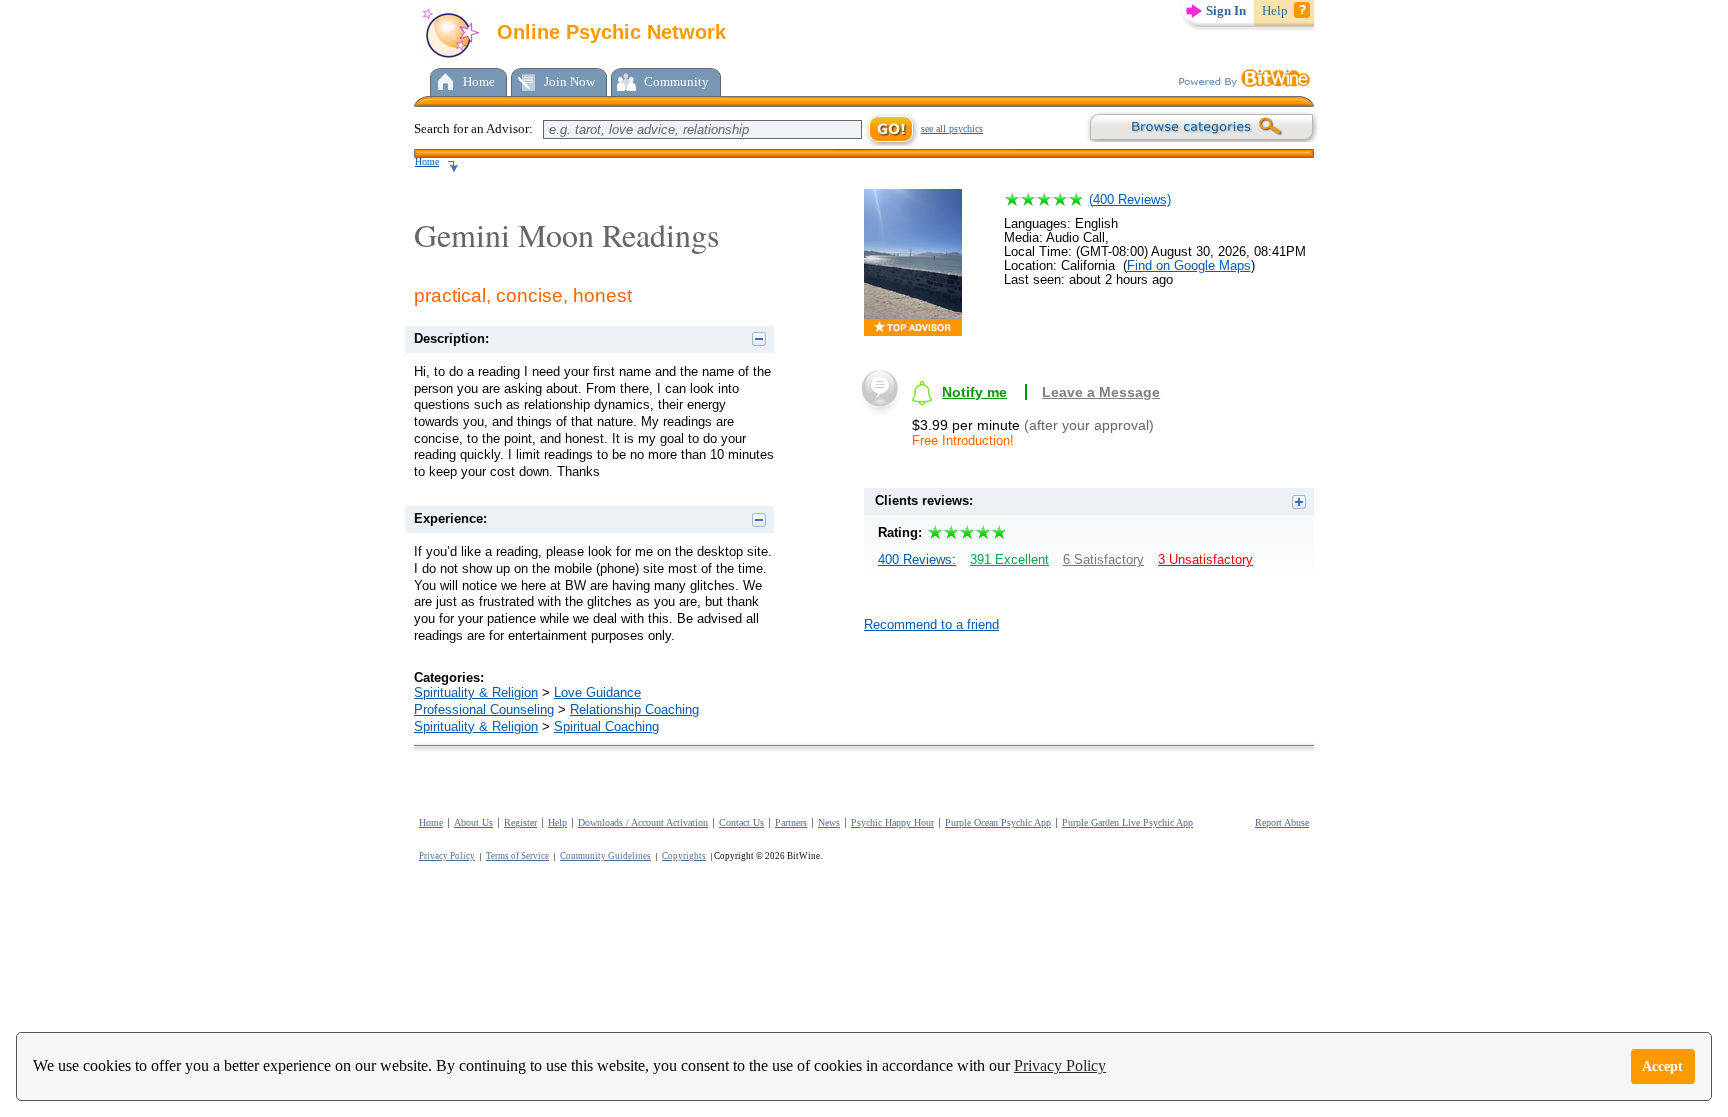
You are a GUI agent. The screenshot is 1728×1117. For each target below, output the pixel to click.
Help (1275, 10)
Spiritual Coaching (606, 726)
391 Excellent (1009, 559)
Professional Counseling (484, 709)
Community (676, 81)
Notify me (974, 392)
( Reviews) (1130, 199)
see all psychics (952, 128)
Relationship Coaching (634, 709)
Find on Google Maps (1189, 265)
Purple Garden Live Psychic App (1127, 822)
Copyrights (684, 856)
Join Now (569, 81)
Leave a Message (1101, 392)
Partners (791, 822)
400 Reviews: (917, 559)
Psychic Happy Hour (892, 822)
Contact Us (741, 822)
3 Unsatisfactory (1205, 559)
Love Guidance (597, 692)
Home (479, 81)
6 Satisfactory (1103, 559)
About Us (473, 822)
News (829, 822)
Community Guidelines (605, 856)
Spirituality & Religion (476, 692)
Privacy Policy (1060, 1065)
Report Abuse (1282, 822)
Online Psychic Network (608, 32)
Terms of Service (517, 856)
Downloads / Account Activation (643, 822)
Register (520, 822)
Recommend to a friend (931, 624)
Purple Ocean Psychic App (998, 822)
